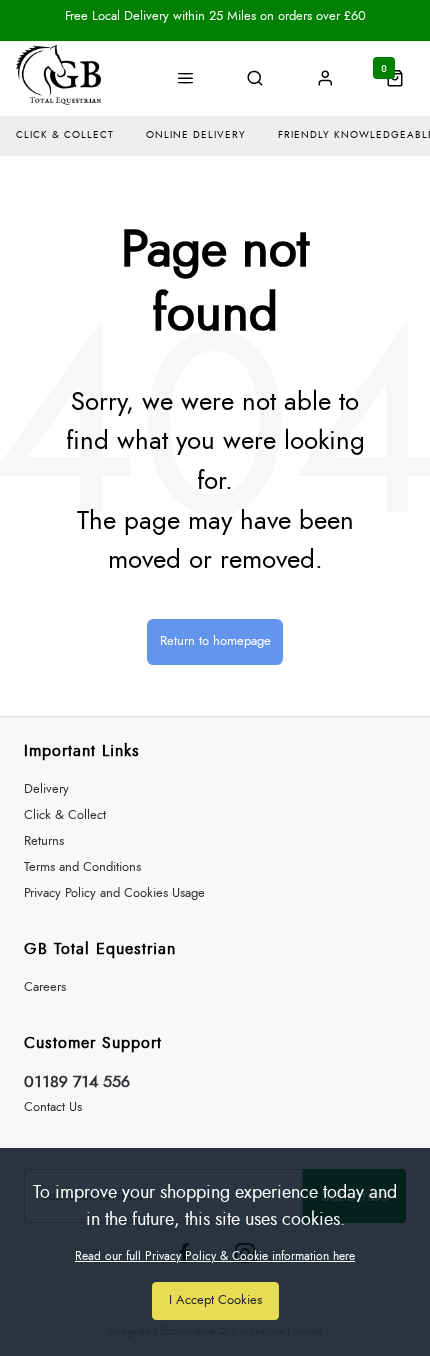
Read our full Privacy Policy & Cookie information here (215, 1256)
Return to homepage (215, 641)
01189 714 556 (77, 1082)
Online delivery (196, 135)
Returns (44, 841)
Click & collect (65, 135)
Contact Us (53, 1107)
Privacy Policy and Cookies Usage (114, 893)
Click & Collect (65, 815)
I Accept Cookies (215, 1300)
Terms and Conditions (82, 867)
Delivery (46, 789)
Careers (45, 987)
